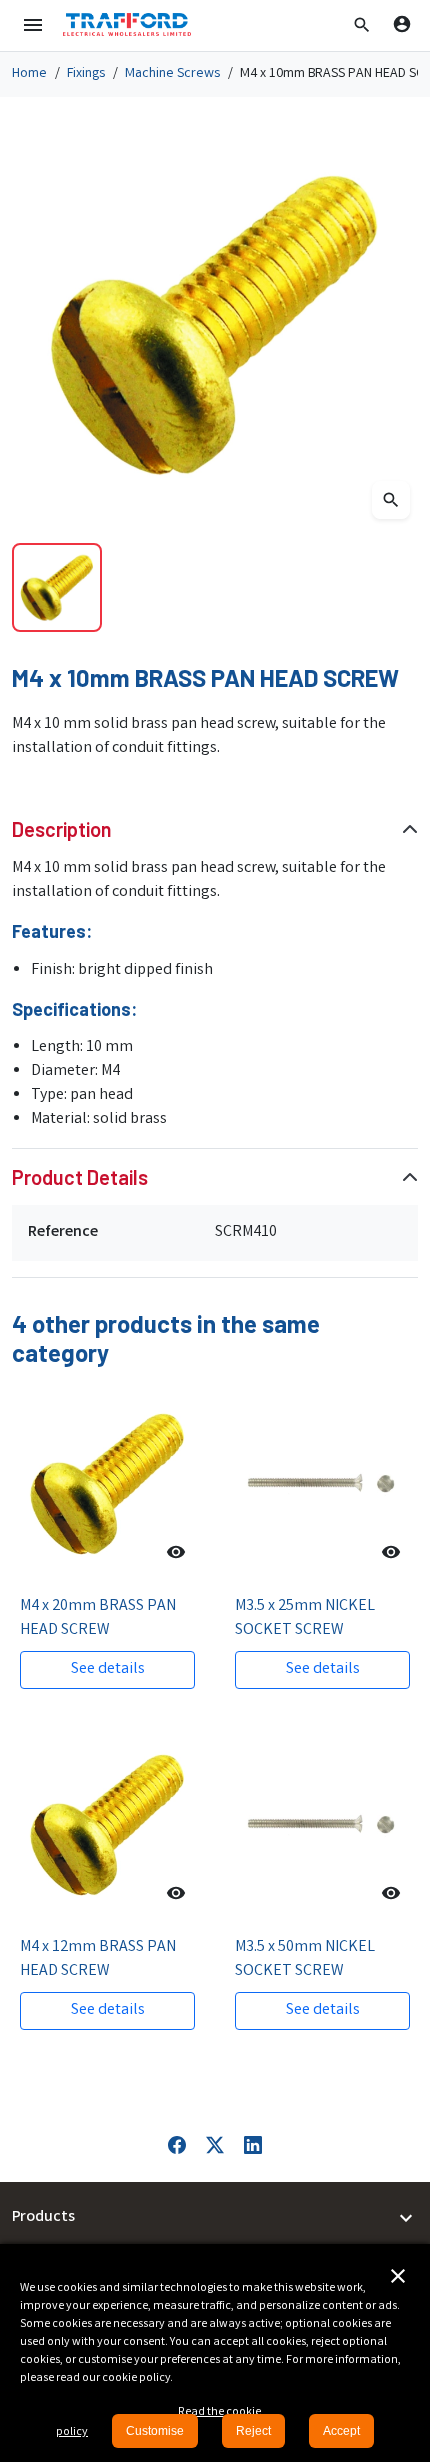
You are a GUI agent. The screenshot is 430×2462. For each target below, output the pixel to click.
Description (62, 829)
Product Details (80, 1177)
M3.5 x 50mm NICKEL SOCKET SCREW (305, 1959)
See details (108, 1669)
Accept (341, 2431)
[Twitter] (215, 2145)
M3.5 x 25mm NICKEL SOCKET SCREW (305, 1618)
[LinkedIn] (253, 2145)
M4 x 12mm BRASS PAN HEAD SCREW (98, 1959)
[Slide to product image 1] (57, 588)
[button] (362, 25)
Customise (155, 2431)
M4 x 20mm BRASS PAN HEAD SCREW (98, 1618)
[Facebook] (177, 2145)
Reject (253, 2431)
